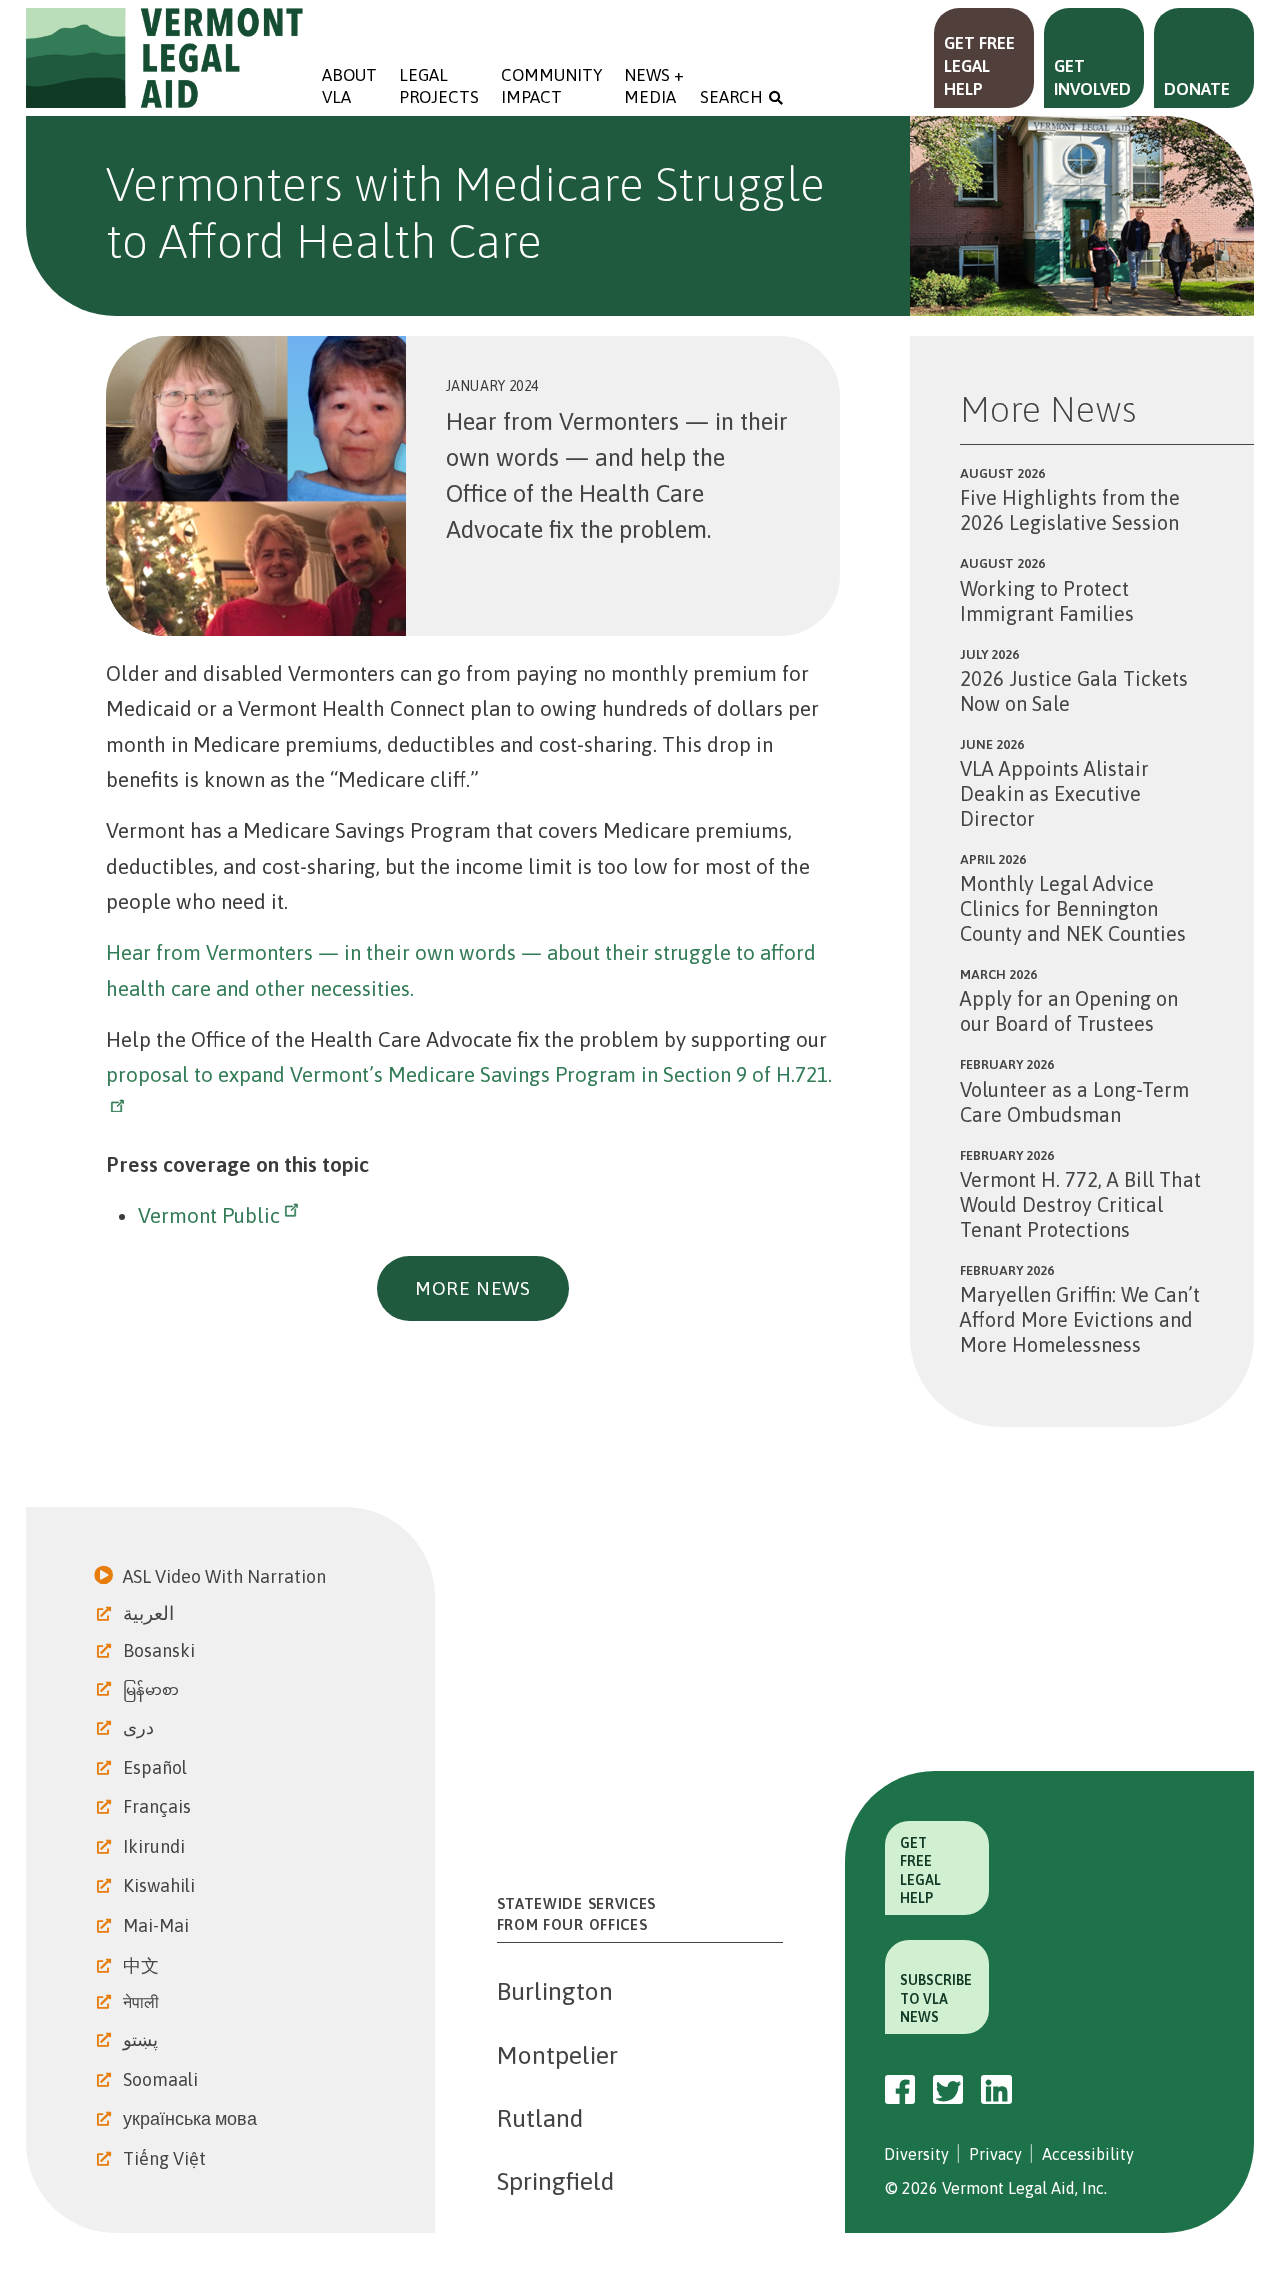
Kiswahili (161, 1885)
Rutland (540, 2118)
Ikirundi (156, 1846)
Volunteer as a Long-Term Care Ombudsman (1074, 1102)
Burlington (555, 1991)
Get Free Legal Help (979, 66)
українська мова (192, 2118)
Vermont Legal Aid (166, 58)
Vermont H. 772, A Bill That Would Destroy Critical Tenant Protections (1080, 1204)
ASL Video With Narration (226, 1576)
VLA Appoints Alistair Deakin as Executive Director (1054, 793)
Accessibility (1088, 2154)
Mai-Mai (158, 1925)
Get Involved (1092, 77)
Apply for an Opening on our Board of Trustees (1069, 1011)
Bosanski (161, 1650)
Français (159, 1806)
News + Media (656, 86)
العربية (150, 1613)
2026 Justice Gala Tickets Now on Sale (1074, 691)
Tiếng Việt (166, 2158)
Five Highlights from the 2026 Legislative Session (1070, 510)
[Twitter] (948, 2089)
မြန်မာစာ (153, 1689)
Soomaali (162, 2079)
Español (157, 1767)
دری (140, 1727)
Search (731, 97)
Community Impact (551, 86)
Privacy (995, 2154)
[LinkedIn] (996, 2090)
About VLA (349, 86)
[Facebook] (900, 2090)
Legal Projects (439, 86)
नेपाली (143, 2002)
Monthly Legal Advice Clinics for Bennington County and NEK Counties (1073, 908)
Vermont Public (209, 1215)
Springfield (555, 2181)
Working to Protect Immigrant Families (1047, 601)
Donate (1197, 89)
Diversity (916, 2154)
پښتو (142, 2039)
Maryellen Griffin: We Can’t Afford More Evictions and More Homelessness (1080, 1319)
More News (472, 1288)
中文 (143, 1965)
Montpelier (557, 2055)
